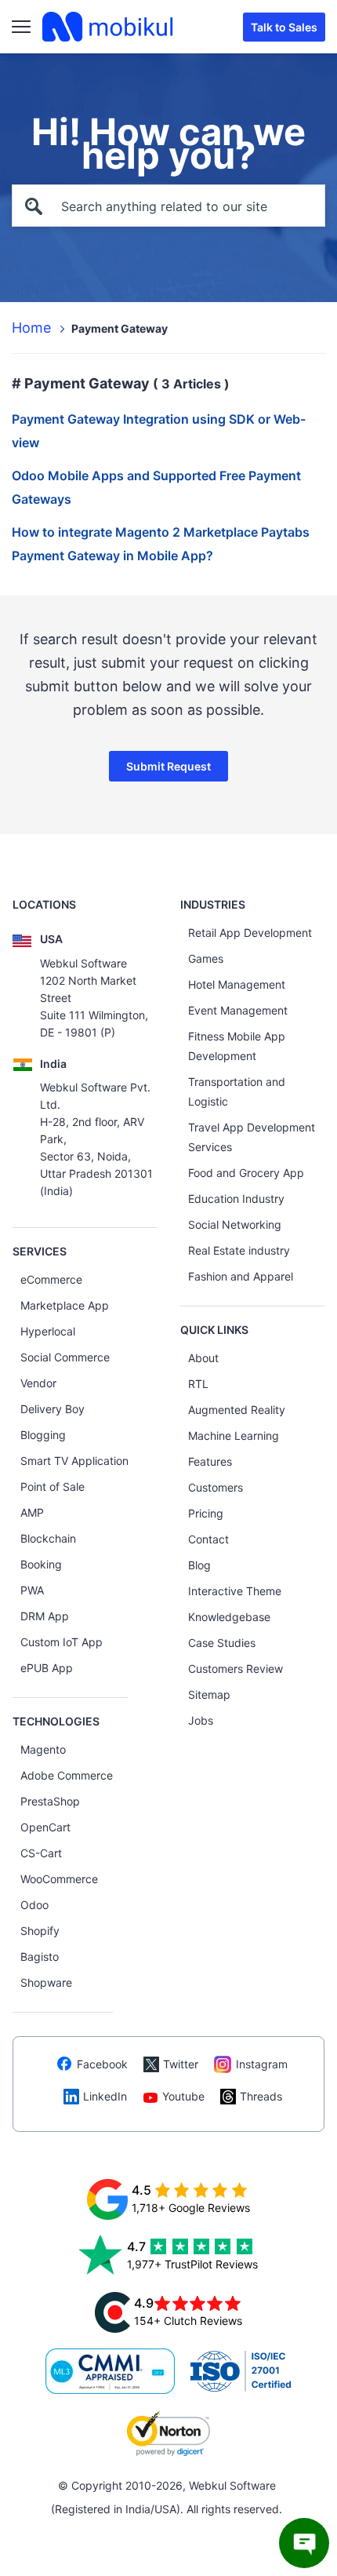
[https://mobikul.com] (109, 27)
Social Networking (235, 1224)
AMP (32, 1512)
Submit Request (168, 766)
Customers (216, 1487)
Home (31, 328)
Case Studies (222, 1643)
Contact (208, 1539)
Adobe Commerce (67, 1775)
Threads (261, 2096)
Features (210, 1461)
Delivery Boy (53, 1409)
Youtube (183, 2096)
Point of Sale (53, 1487)
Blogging (43, 1435)
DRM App (45, 1616)
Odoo (34, 1905)
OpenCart (45, 1827)
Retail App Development (250, 933)
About (203, 1358)
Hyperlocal (48, 1331)
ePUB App (47, 1668)
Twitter (181, 2064)
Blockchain (48, 1538)
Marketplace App (65, 1305)
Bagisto (40, 1957)
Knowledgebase (229, 1617)
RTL (198, 1384)
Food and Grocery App (246, 1173)
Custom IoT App (62, 1642)
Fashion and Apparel (241, 1276)
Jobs (201, 1720)
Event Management (238, 1010)
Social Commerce (65, 1357)
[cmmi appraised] (111, 2371)
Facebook (102, 2064)
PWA (32, 1590)
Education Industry (236, 1199)
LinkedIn (105, 2096)
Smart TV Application (74, 1461)
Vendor (38, 1383)
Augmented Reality (237, 1410)
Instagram (262, 2064)
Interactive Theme (235, 1591)
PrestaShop (50, 1801)
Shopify (40, 1931)
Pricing (206, 1513)
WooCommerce (59, 1879)
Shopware (46, 1982)
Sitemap (209, 1694)
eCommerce (51, 1279)
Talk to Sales (284, 27)
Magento (43, 1749)
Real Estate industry (239, 1250)
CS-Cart (41, 1853)
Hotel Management (237, 984)
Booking (41, 1564)
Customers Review (236, 1669)
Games (206, 958)
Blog (199, 1565)
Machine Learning (234, 1436)
